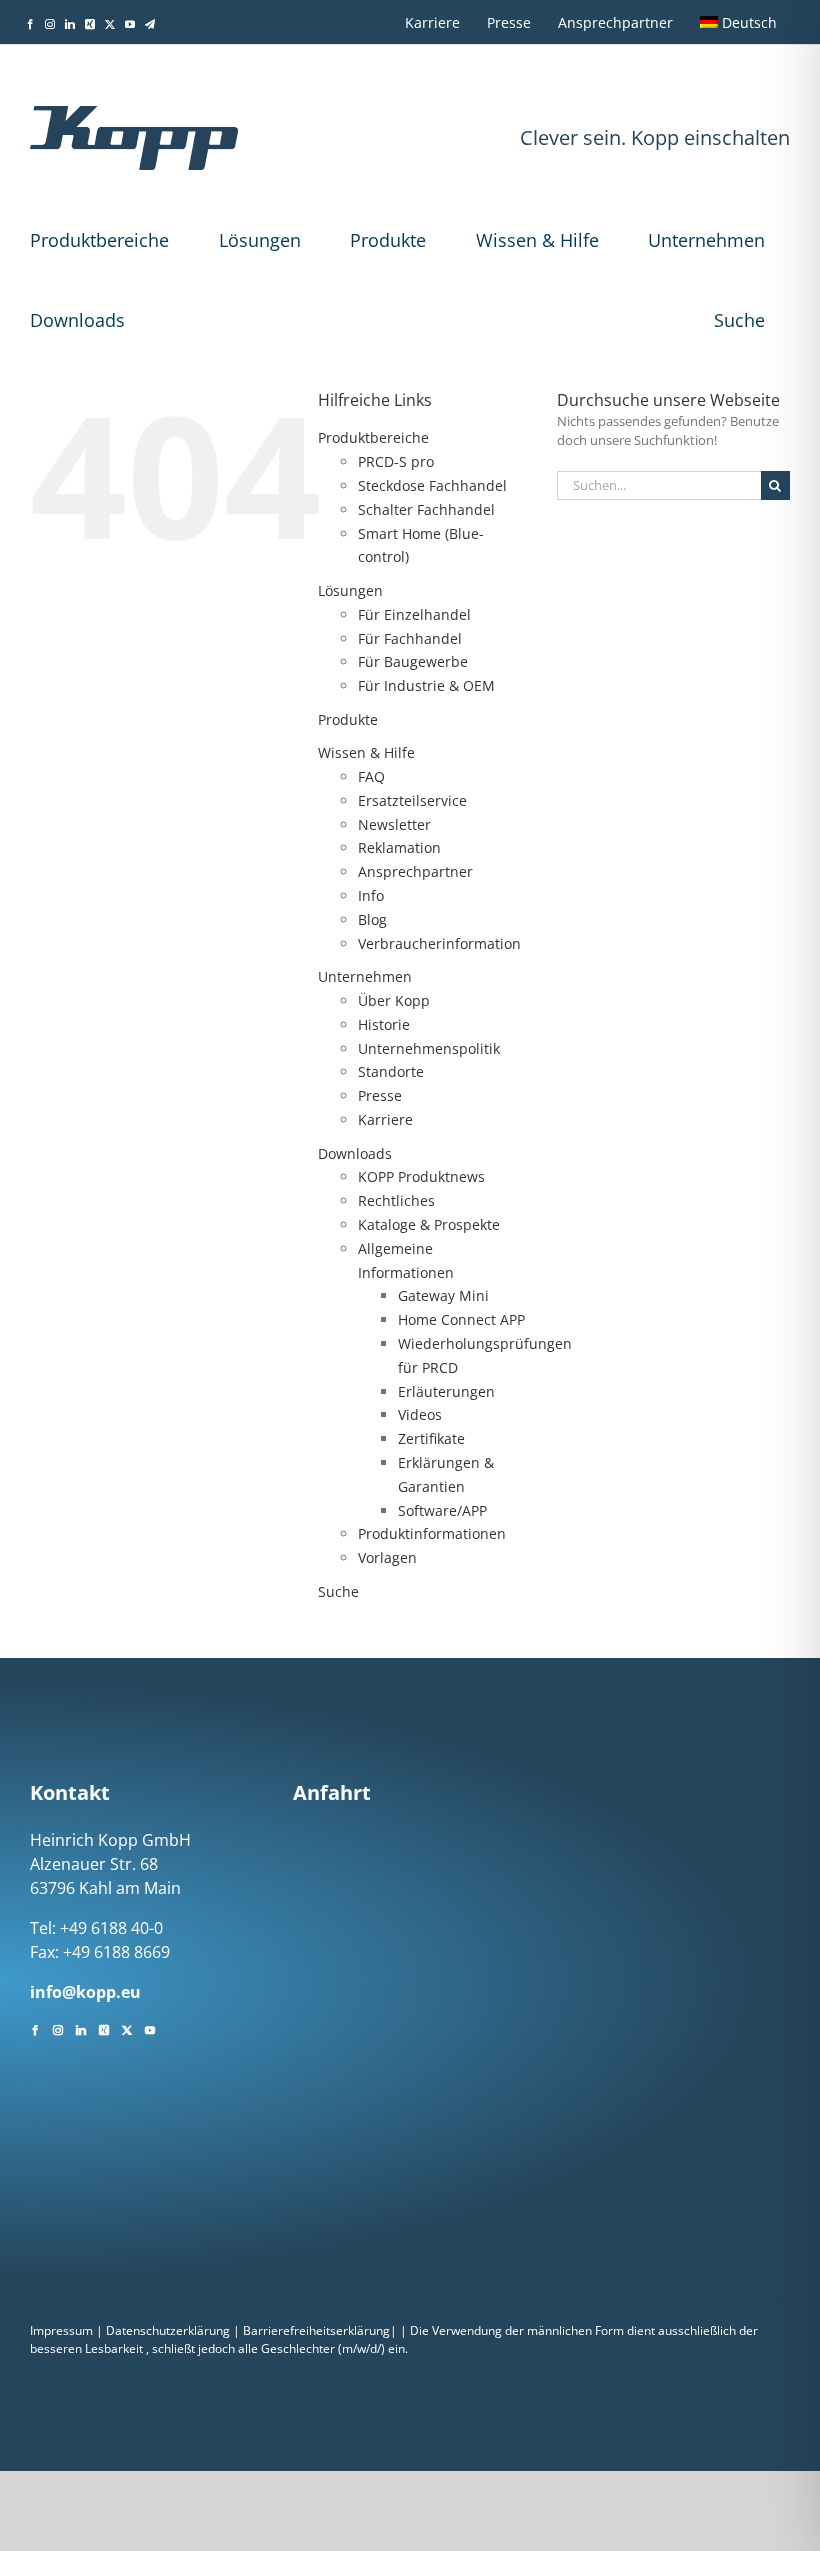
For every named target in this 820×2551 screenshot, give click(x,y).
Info (371, 895)
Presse (380, 1095)
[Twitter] (127, 2028)
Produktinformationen (432, 1533)
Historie (384, 1024)
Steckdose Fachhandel (432, 485)
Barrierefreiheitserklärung (316, 2330)
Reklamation (399, 847)
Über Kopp (394, 1000)
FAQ (371, 776)
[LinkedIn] (81, 2028)
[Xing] (104, 2028)
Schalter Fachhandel (426, 509)
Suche (739, 320)
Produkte (388, 240)
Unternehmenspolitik (429, 1048)
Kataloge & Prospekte (429, 1224)
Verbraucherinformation (439, 943)
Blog (372, 919)
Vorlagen (387, 1557)
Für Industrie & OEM (426, 685)
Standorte (391, 1071)
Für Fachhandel (410, 638)
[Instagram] (58, 2028)
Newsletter (394, 824)
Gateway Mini (443, 1295)
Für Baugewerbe (413, 661)
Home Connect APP (461, 1319)
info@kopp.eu (85, 1992)
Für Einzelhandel (414, 614)
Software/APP (442, 1510)
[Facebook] (35, 2028)
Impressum (61, 2330)
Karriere (385, 1119)
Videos (420, 1414)
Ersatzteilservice (412, 800)
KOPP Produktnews (421, 1176)
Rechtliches (396, 1200)
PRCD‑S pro (396, 461)
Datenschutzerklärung (168, 2330)
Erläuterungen (446, 1391)
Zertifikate (431, 1438)
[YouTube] (150, 2028)
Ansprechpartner (415, 871)
